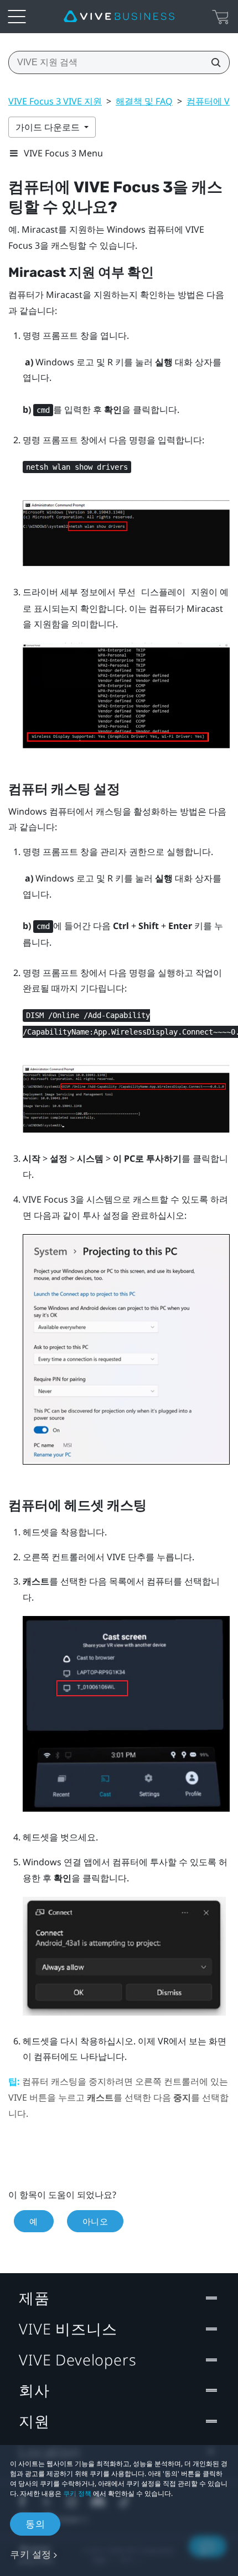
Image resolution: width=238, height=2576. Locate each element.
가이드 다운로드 (49, 127)
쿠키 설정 (31, 2554)
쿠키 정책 (77, 2493)
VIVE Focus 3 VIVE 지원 (55, 101)
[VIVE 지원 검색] (213, 62)
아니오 (95, 2221)
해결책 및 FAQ (144, 101)
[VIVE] (119, 17)
